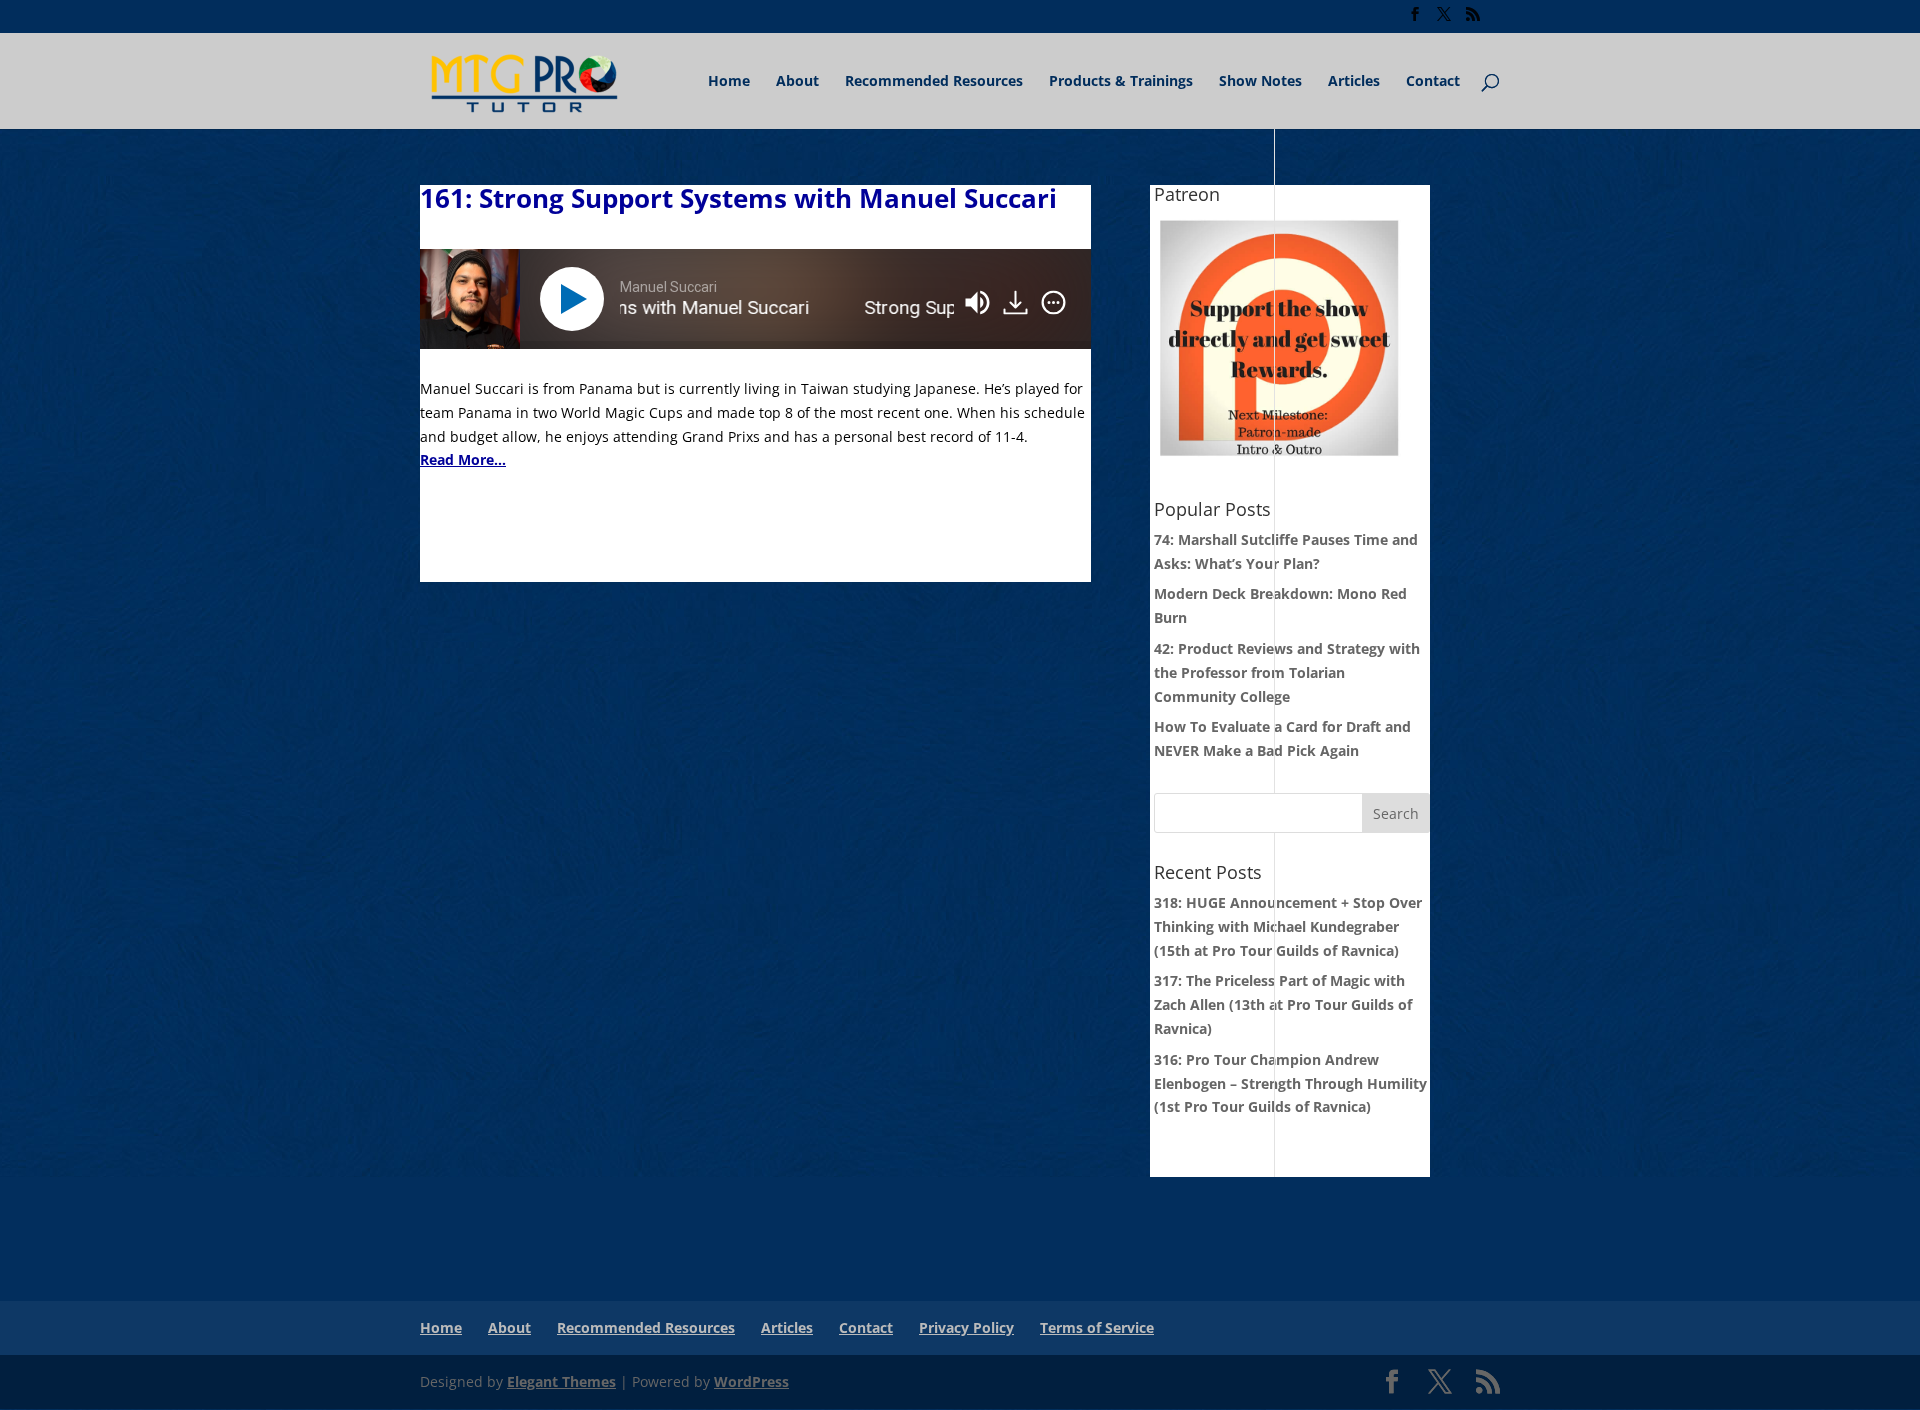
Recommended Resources (934, 82)
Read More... (463, 459)
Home (729, 82)
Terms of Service (1097, 1327)
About (797, 82)
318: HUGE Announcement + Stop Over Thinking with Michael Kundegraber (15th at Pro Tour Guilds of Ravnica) (1288, 926)
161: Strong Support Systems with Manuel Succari (738, 198)
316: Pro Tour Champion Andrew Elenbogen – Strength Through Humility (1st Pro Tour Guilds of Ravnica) (1290, 1083)
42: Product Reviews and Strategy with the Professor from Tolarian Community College (1287, 672)
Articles (1354, 82)
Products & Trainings (1121, 82)
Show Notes (1260, 82)
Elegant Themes (561, 1381)
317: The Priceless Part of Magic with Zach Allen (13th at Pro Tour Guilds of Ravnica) (1283, 1004)
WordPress (751, 1381)
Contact (1433, 82)
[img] (1053, 303)
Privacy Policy (966, 1327)
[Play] (576, 299)
